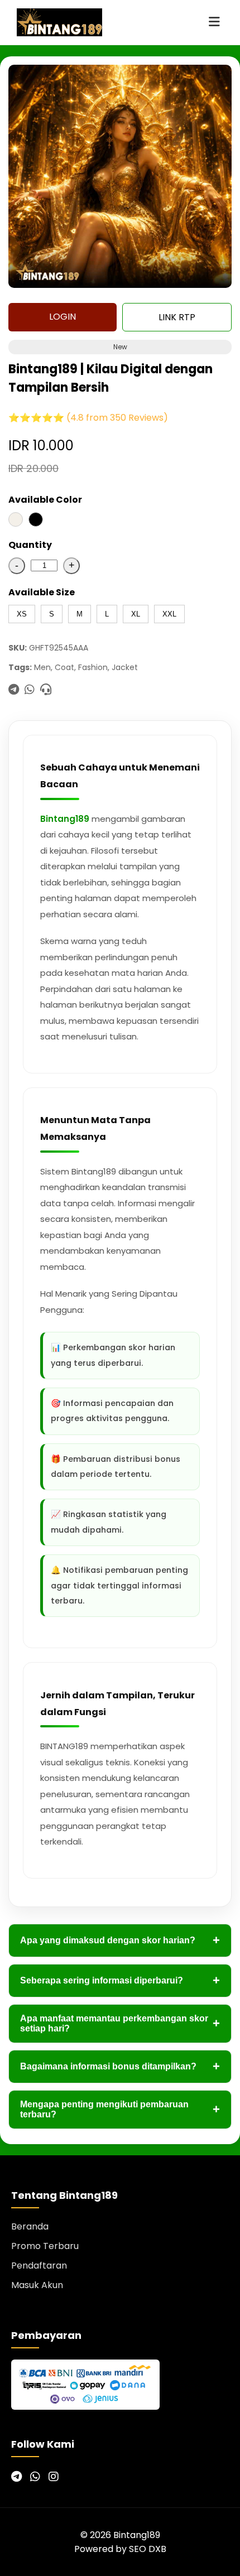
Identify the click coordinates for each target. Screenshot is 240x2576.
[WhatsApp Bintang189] (35, 2477)
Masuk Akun (37, 2285)
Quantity (30, 545)
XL (136, 614)
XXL (169, 614)
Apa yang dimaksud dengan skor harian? (120, 1940)
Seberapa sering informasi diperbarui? (120, 1980)
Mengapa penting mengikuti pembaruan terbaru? (120, 2109)
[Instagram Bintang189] (54, 2477)
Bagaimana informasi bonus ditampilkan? (120, 2066)
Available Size (42, 592)
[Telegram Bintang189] (16, 2477)
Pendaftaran (39, 2266)
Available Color (45, 500)
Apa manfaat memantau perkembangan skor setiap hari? (120, 2023)
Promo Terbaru (45, 2246)
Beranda (30, 2226)
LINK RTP (177, 317)
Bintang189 (65, 819)
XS (22, 614)
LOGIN (63, 317)
